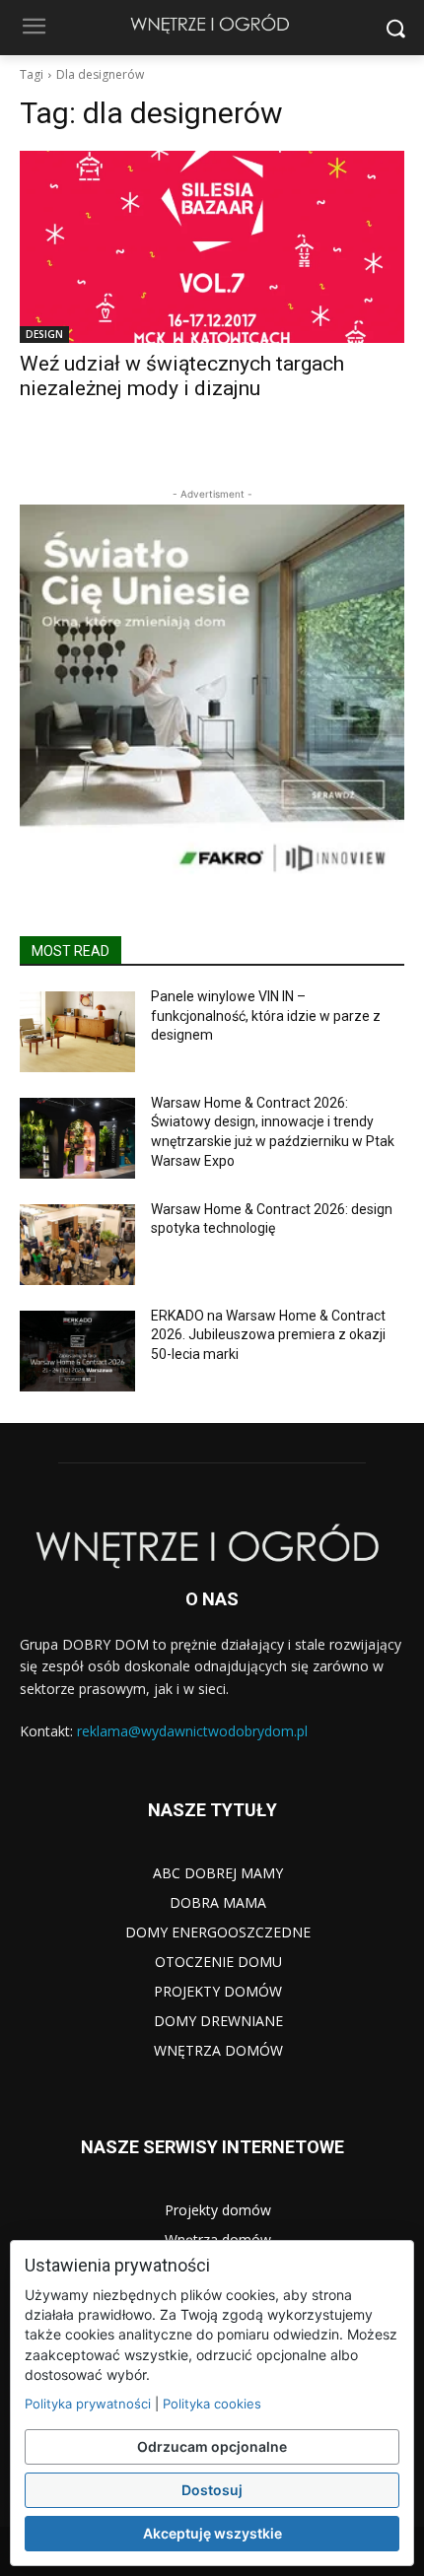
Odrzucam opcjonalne (212, 2446)
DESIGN (44, 334)
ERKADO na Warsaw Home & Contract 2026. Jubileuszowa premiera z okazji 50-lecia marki (268, 1335)
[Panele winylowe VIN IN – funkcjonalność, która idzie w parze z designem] (77, 1032)
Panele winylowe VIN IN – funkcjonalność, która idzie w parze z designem (266, 1016)
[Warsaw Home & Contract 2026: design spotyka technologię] (77, 1245)
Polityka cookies (212, 2404)
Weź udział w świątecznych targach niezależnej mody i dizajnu (182, 376)
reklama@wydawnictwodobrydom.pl (192, 1731)
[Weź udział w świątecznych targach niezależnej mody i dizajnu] (212, 247)
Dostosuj (212, 2490)
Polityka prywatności (88, 2404)
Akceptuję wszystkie (212, 2533)
